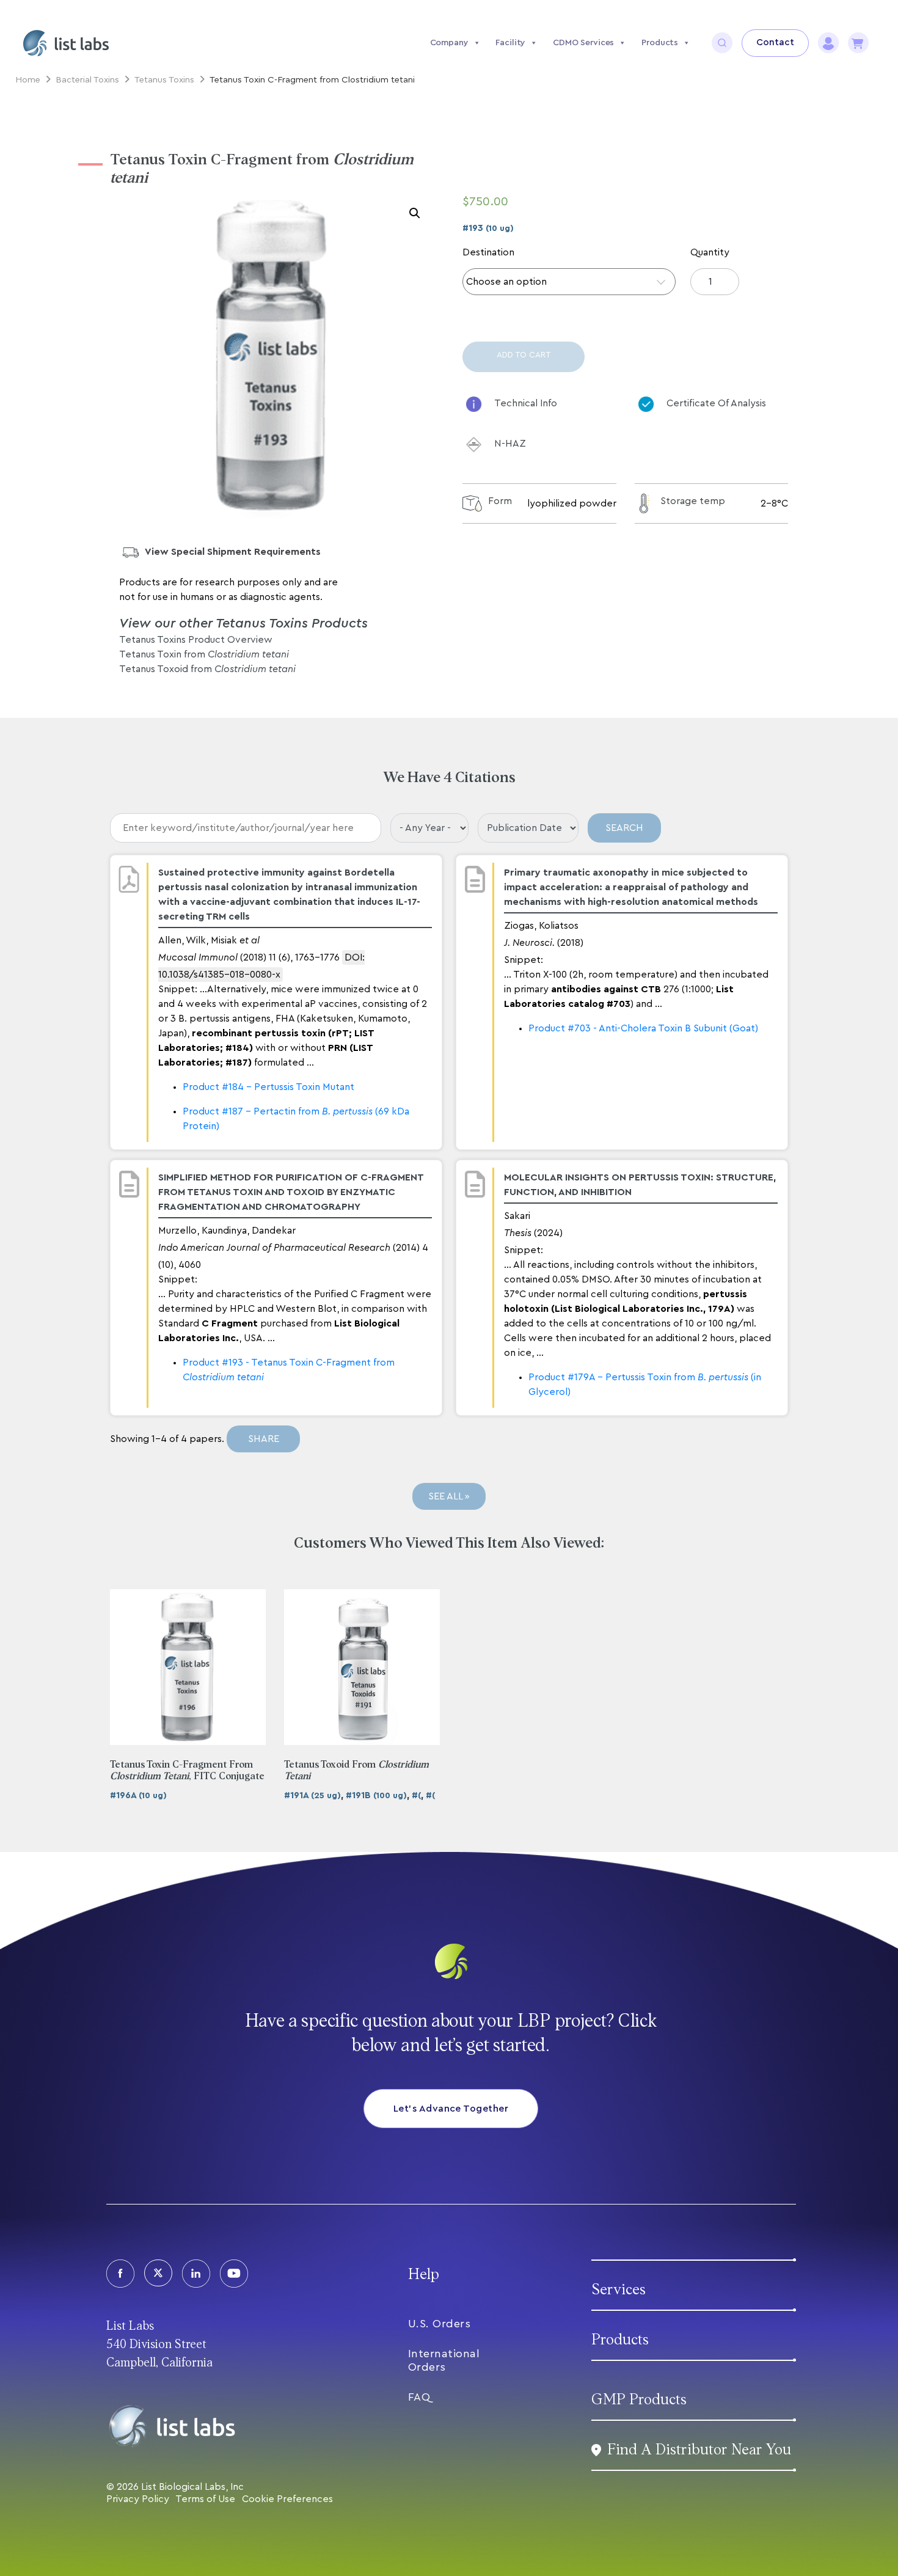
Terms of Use (205, 2499)
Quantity (710, 252)
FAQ (419, 2397)
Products (660, 43)
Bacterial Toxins (87, 80)
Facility (510, 43)
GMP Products (639, 2400)
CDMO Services (583, 43)
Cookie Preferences (287, 2499)
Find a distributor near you (699, 2450)
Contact (775, 42)
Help (424, 2274)
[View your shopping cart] (858, 43)
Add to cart (524, 355)
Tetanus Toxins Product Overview (196, 640)
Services (619, 2290)
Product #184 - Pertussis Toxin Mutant (268, 1087)
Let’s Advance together (451, 2109)
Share (264, 1439)
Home (28, 80)
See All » (449, 1496)
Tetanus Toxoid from (207, 669)
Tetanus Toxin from (204, 654)
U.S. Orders (440, 2324)
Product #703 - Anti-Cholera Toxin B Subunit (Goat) (643, 1028)
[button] (415, 213)
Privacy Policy (138, 2499)
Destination (488, 252)
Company (449, 43)
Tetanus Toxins (164, 80)
